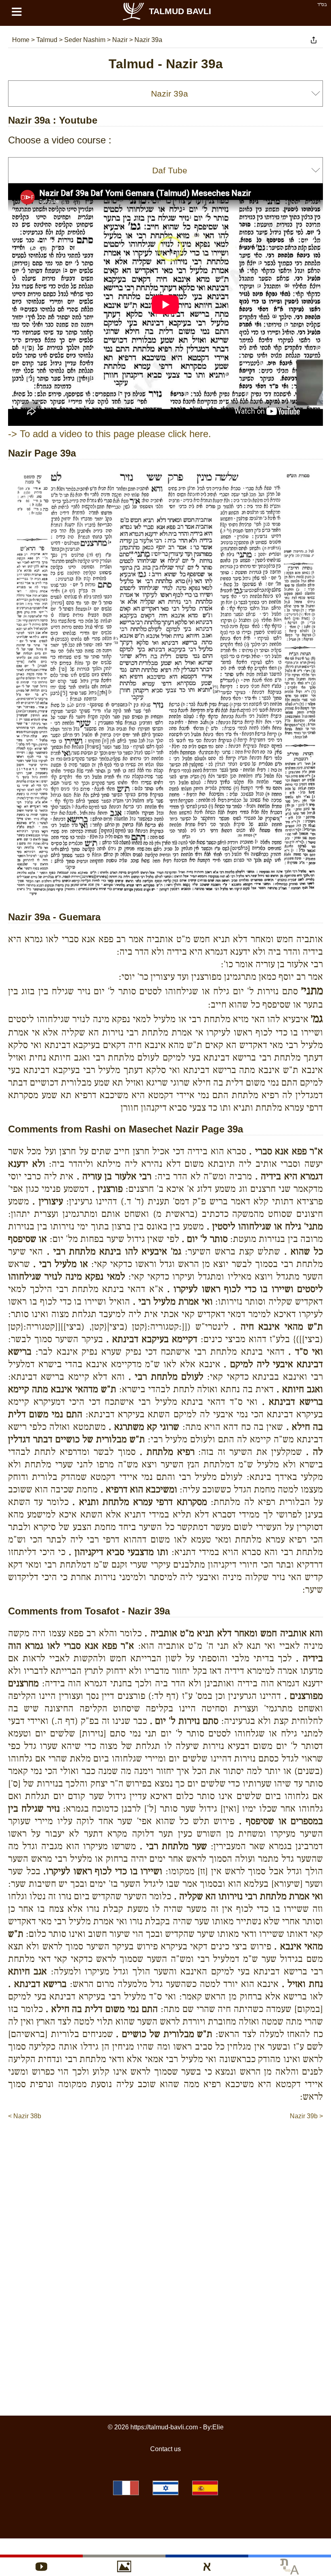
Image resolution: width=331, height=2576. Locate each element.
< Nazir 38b (25, 2116)
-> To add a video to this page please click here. (110, 434)
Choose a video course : (60, 140)
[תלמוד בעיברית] (165, 2488)
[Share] (314, 40)
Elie (218, 2427)
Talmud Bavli (180, 11)
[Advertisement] (165, 2145)
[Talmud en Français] (126, 2488)
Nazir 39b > (306, 2116)
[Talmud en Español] (205, 2488)
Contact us (165, 2449)
